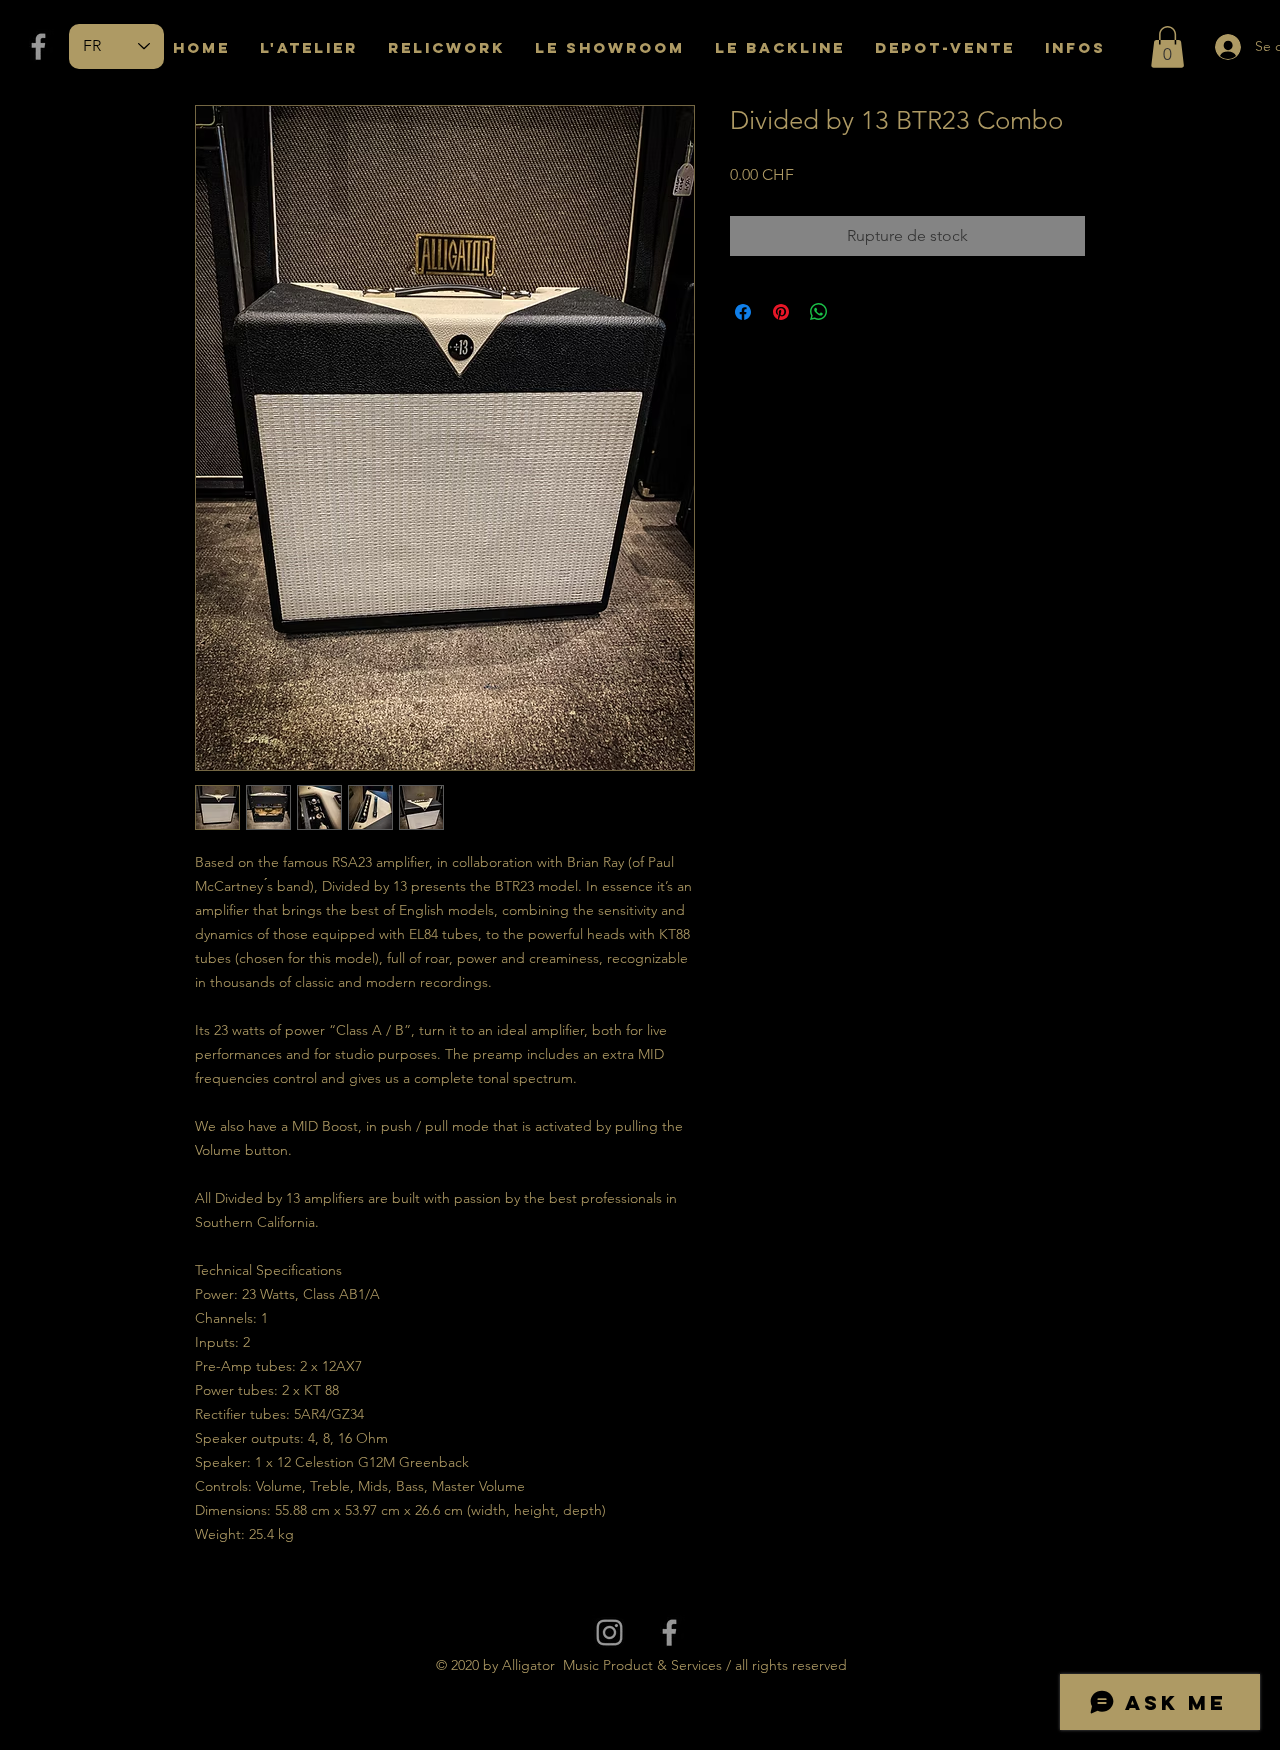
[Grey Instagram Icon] (609, 1632)
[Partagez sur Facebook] (743, 312)
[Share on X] (857, 312)
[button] (1167, 47)
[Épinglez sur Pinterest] (781, 312)
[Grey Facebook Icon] (38, 46)
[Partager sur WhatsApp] (819, 312)
